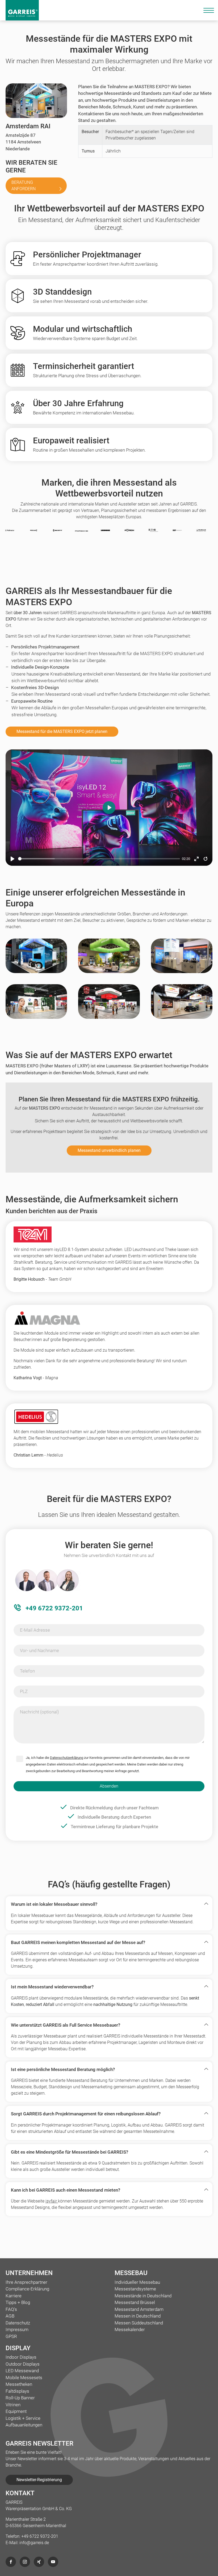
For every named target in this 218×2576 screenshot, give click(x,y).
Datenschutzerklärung (67, 1758)
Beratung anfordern (24, 186)
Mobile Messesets (24, 2378)
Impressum (17, 2329)
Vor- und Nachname (39, 1650)
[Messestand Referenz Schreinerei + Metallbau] (182, 961)
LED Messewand (22, 2371)
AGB (10, 2316)
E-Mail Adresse (35, 1630)
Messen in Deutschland (138, 2316)
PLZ (24, 1691)
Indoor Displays (21, 2357)
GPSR (11, 2336)
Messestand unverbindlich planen (109, 1150)
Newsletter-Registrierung (39, 2480)
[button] (105, 1904)
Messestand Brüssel (135, 2302)
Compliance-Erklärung (27, 2289)
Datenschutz (18, 2323)
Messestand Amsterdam (139, 2309)
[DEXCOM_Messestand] (109, 961)
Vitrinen (13, 2405)
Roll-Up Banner (20, 2398)
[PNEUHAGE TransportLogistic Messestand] (36, 961)
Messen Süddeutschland (139, 2323)
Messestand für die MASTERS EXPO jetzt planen (62, 731)
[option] (77, 531)
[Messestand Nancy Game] (109, 1007)
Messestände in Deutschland (143, 2296)
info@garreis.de (34, 2543)
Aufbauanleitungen (24, 2425)
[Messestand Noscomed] (36, 1007)
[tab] (109, 1904)
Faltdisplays (17, 2391)
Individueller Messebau (137, 2282)
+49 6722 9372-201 (53, 1608)
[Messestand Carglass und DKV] (182, 1007)
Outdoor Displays (23, 2364)
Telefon (27, 1671)
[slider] (99, 859)
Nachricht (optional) (39, 1712)
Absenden (109, 1786)
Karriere (14, 2296)
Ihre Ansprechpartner (26, 2282)
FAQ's (11, 2309)
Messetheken (19, 2384)
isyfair (52, 2201)
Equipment (16, 2411)
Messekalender (130, 2329)
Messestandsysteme (135, 2289)
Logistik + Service (23, 2418)
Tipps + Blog (18, 2302)
